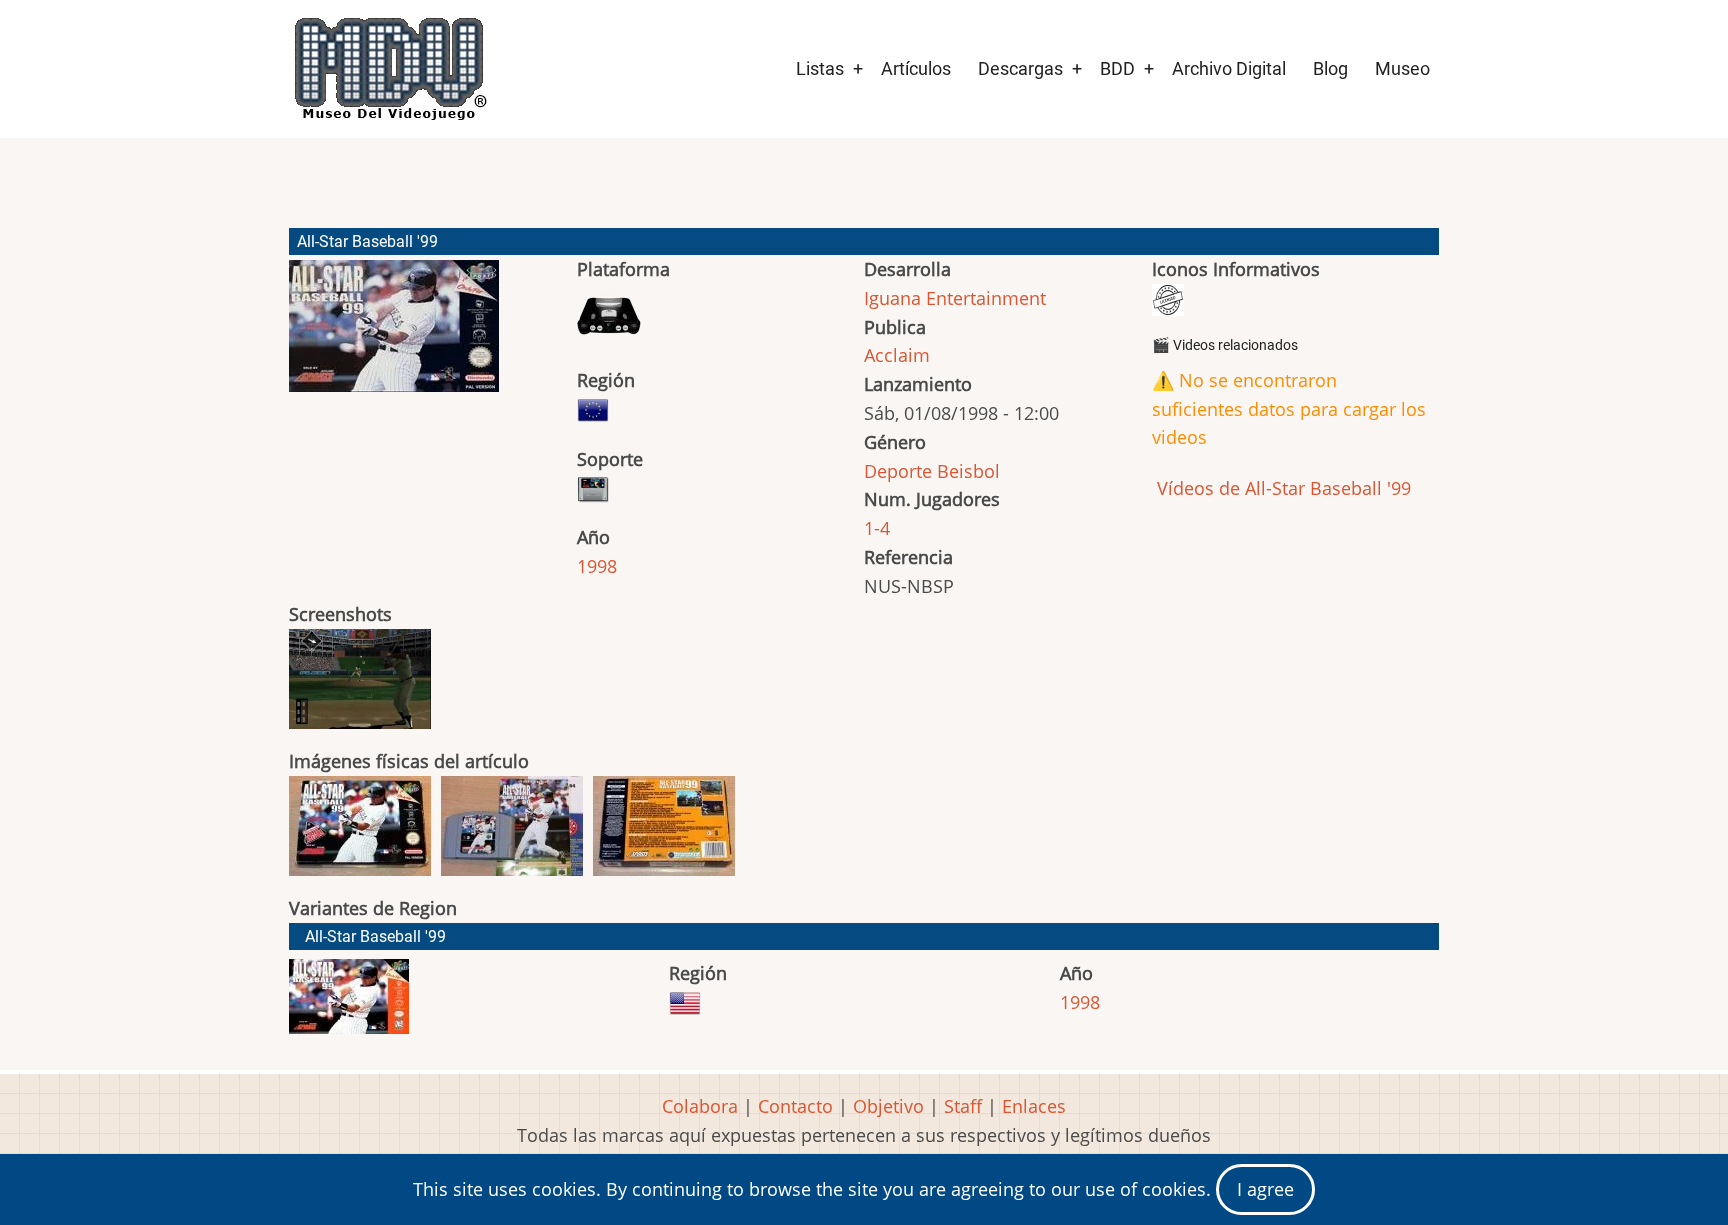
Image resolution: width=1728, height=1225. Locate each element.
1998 (597, 566)
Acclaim (897, 355)
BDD (1117, 68)
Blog (1330, 68)
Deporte (898, 471)
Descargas (1020, 68)
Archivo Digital (1229, 68)
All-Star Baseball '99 (375, 936)
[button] (394, 335)
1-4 (877, 528)
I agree (1265, 1189)
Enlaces (1034, 1106)
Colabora (700, 1106)
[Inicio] (389, 69)
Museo (1402, 68)
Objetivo (888, 1106)
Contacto (795, 1106)
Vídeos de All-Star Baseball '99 (1281, 488)
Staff (963, 1106)
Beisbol (968, 471)
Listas (820, 68)
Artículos (916, 68)
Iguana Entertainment (955, 298)
